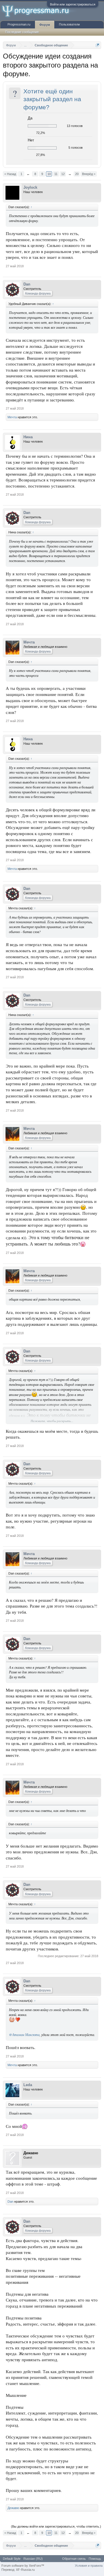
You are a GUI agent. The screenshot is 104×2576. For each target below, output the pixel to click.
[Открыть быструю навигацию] (97, 45)
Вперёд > (89, 174)
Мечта (12, 417)
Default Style (12, 2559)
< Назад (10, 174)
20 (77, 174)
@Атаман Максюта (24, 2035)
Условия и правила (89, 2566)
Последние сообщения (22, 32)
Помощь (95, 2559)
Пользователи (69, 24)
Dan (27, 284)
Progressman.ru (19, 24)
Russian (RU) (33, 2559)
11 (56, 174)
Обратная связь (74, 2559)
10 (49, 174)
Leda (28, 2085)
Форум (45, 25)
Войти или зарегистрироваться (73, 4)
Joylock (30, 187)
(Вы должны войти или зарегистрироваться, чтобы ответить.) (56, 2526)
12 (63, 174)
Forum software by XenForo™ (23, 2566)
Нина (28, 437)
